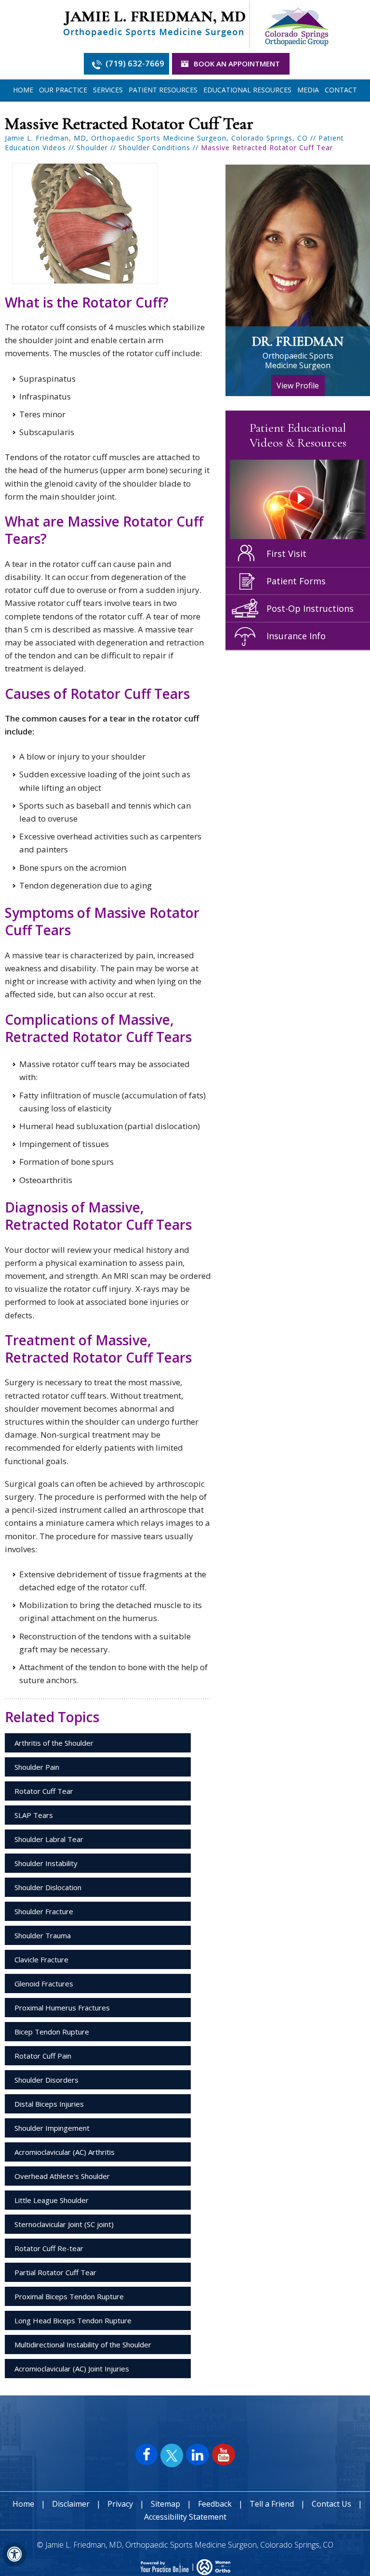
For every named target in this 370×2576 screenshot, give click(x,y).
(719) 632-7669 (135, 63)
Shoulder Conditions (154, 148)
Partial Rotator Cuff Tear (55, 2272)
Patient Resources (163, 90)
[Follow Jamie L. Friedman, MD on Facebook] (146, 2454)
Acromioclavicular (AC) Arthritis (65, 2152)
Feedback (216, 2504)
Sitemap (165, 2504)
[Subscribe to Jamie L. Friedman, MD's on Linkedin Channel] (198, 2454)
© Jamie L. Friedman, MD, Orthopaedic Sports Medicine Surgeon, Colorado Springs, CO (185, 2545)
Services (108, 90)
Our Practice (63, 90)
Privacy (120, 2504)
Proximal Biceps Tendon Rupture (69, 2296)
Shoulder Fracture (44, 1911)
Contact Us (331, 2504)
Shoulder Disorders (46, 2080)
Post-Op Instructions (310, 608)
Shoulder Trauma (43, 1935)
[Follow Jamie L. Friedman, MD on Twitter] (172, 2456)
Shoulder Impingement (52, 2128)
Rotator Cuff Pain (43, 2056)
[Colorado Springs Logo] (296, 23)
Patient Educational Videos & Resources (298, 435)
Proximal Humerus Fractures (62, 2008)
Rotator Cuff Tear (44, 1791)
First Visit (286, 554)
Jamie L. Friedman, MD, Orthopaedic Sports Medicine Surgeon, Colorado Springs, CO (156, 138)
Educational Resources (247, 90)
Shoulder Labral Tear (49, 1839)
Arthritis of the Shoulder (54, 1743)
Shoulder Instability (46, 1863)
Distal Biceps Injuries (49, 2104)
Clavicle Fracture (41, 1959)
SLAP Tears (34, 1815)
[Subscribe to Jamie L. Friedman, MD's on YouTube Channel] (224, 2454)
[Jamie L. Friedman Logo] (154, 23)
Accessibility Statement (185, 2517)
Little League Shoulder (52, 2200)
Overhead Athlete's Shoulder (62, 2176)
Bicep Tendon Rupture (52, 2032)
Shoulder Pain (37, 1767)
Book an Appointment (237, 64)
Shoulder (92, 148)
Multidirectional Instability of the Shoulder (83, 2344)
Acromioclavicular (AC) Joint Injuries (72, 2369)
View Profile (298, 386)
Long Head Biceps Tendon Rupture (73, 2320)
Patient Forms (296, 581)
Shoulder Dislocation (48, 1887)
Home (23, 90)
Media (308, 90)
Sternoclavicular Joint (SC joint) (64, 2224)
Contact (341, 90)
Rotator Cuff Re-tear (49, 2248)
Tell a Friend (272, 2504)
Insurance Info (296, 636)
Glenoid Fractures (44, 1984)
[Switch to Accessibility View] (14, 2554)
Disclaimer (71, 2504)
